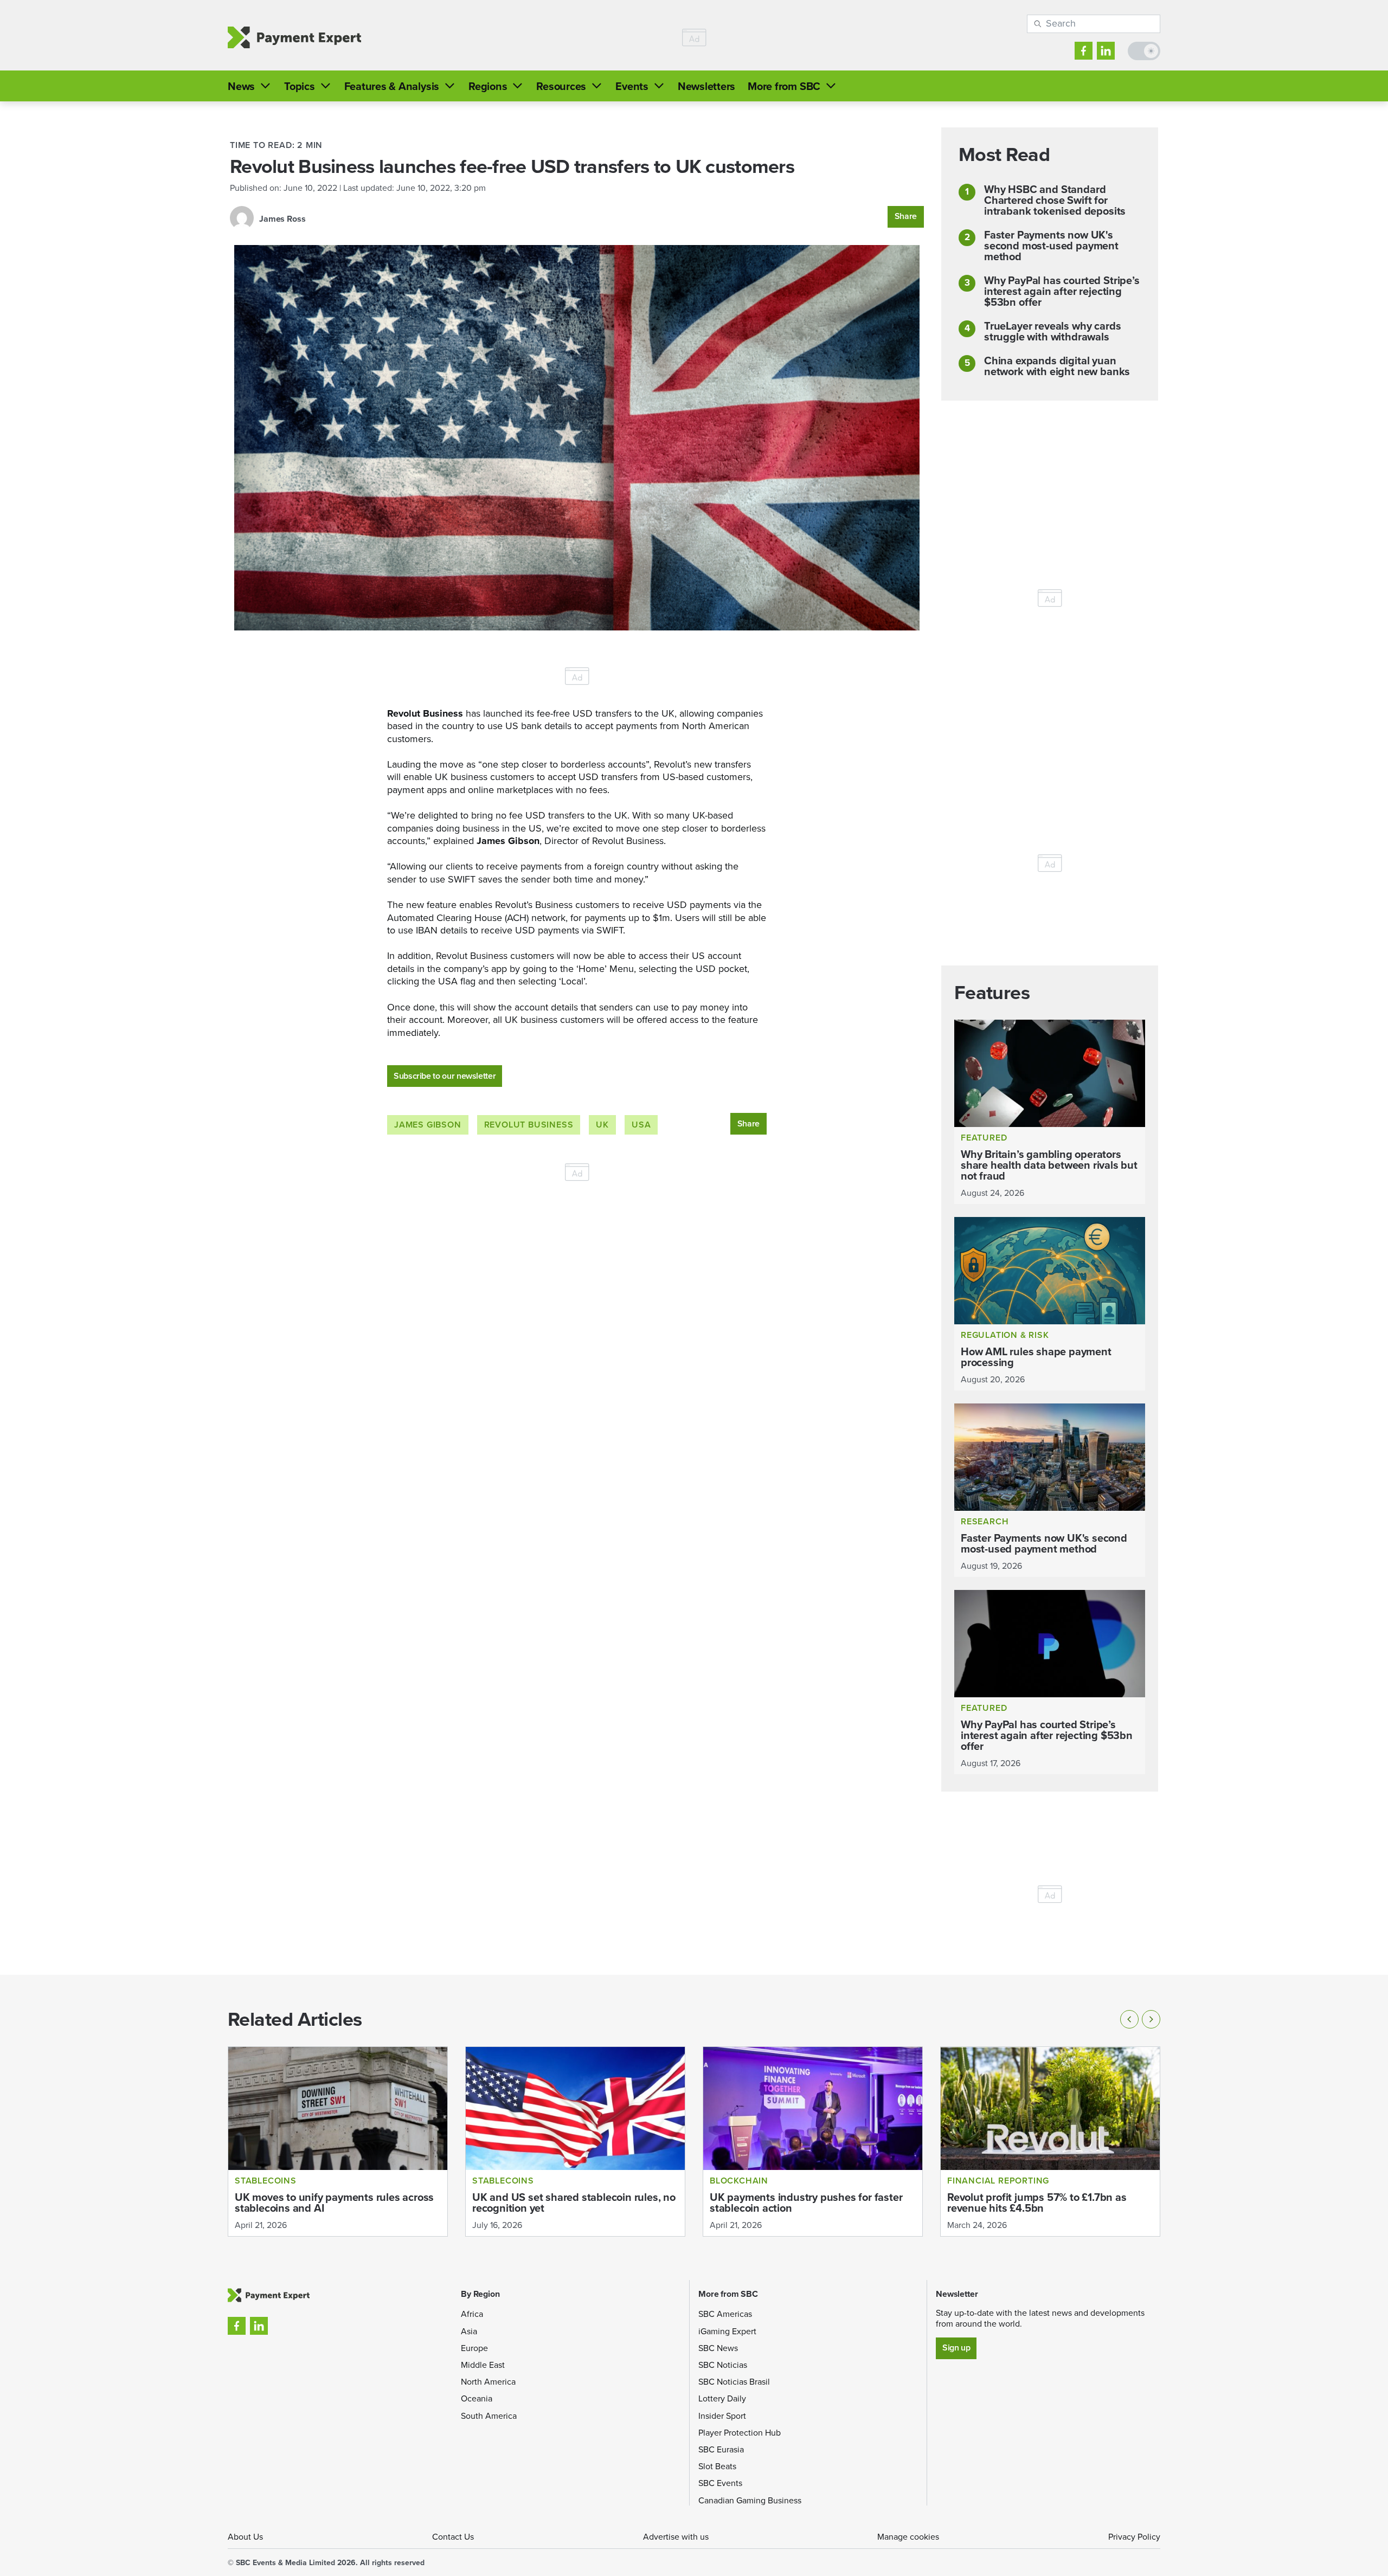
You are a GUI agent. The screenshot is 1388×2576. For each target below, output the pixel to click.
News (241, 86)
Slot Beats (717, 2466)
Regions (488, 86)
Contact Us (453, 2537)
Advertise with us (676, 2537)
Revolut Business (529, 1125)
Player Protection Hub (740, 2433)
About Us (245, 2537)
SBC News (718, 2348)
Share (906, 216)
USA (641, 1125)
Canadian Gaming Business (750, 2500)
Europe (474, 2348)
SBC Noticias (723, 2365)
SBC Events (720, 2483)
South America (489, 2416)
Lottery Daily (722, 2398)
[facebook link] (1084, 51)
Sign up (956, 2348)
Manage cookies (908, 2537)
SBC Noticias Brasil (734, 2382)
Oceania (477, 2398)
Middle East (483, 2365)
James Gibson (428, 1125)
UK (602, 1125)
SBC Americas (725, 2314)
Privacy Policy (1134, 2537)
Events (632, 86)
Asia (469, 2331)
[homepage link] (294, 38)
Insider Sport (722, 2416)
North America (488, 2382)
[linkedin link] (1106, 51)
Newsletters (706, 86)
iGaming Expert (727, 2331)
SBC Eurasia (721, 2449)
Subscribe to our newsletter (445, 1076)
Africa (472, 2314)
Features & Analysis (392, 86)
